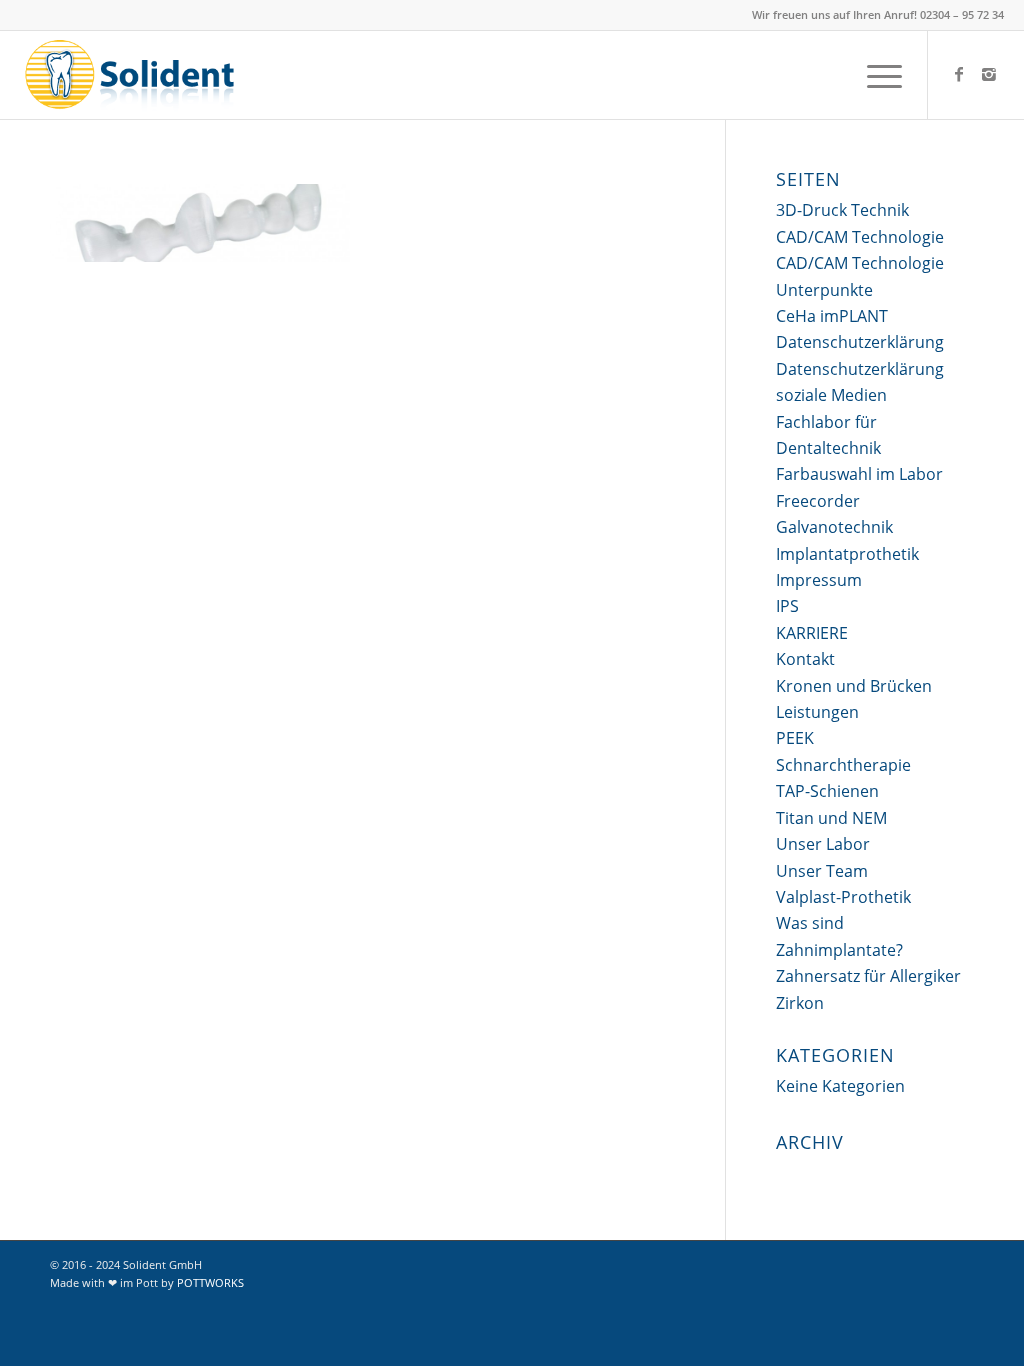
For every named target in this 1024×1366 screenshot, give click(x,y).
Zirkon (800, 1003)
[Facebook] (959, 74)
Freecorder (818, 501)
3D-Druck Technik (842, 210)
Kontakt (805, 659)
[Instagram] (989, 74)
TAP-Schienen (827, 791)
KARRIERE (812, 633)
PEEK (795, 738)
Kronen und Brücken (854, 686)
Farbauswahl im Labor (859, 474)
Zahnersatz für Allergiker (868, 976)
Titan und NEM (831, 818)
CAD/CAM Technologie (860, 237)
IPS (787, 606)
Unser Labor (823, 844)
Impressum (819, 580)
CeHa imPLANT (832, 316)
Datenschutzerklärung (860, 342)
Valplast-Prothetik (843, 897)
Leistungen (817, 712)
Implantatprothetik (847, 554)
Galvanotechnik (834, 527)
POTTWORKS (210, 1282)
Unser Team (822, 871)
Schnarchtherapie (843, 765)
